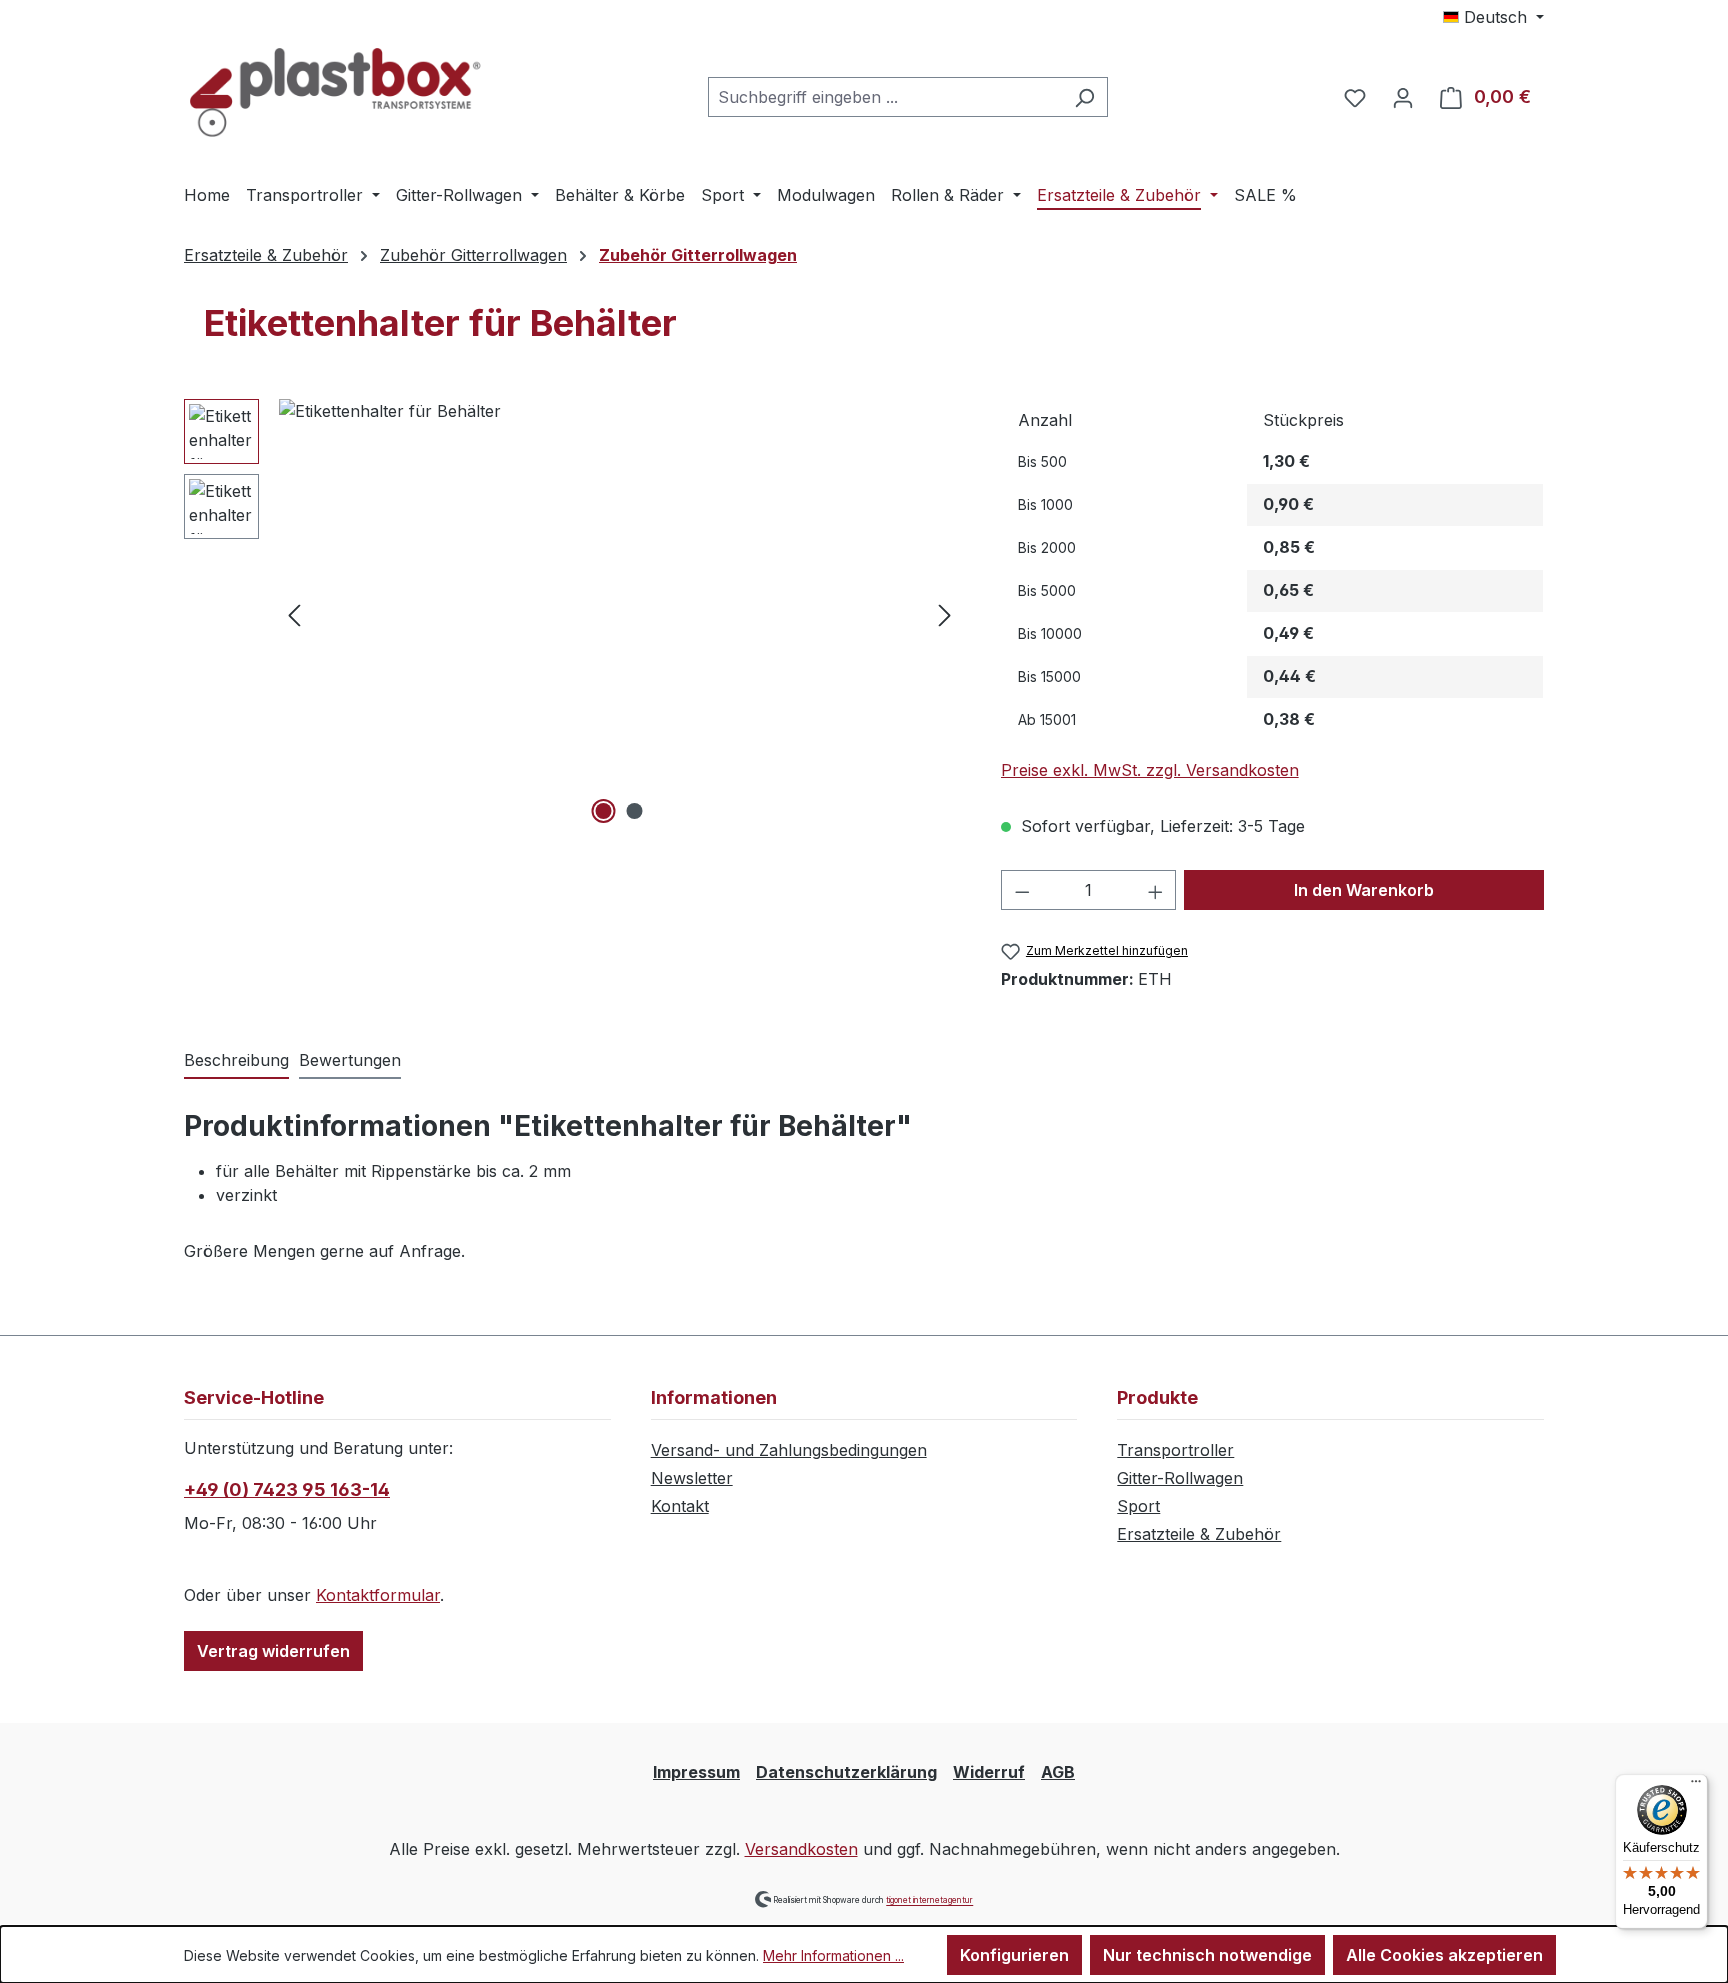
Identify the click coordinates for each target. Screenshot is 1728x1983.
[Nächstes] (945, 614)
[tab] (236, 1061)
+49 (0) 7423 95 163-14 (287, 1489)
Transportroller (1175, 1450)
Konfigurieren (1014, 1955)
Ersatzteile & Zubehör (1199, 1534)
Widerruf (989, 1772)
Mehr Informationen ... (833, 1955)
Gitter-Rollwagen (1180, 1478)
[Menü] (1696, 1786)
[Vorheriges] (294, 614)
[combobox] (885, 97)
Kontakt (680, 1506)
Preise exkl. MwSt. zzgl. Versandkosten (1150, 770)
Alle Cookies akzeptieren (1444, 1955)
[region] (572, 614)
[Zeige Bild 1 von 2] (604, 811)
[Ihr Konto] (1403, 97)
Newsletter (692, 1478)
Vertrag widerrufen (273, 1651)
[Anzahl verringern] (1022, 890)
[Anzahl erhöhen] (1156, 890)
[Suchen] (1084, 97)
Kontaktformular (378, 1595)
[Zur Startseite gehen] (334, 92)
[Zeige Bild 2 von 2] (635, 811)
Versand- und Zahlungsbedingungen (789, 1450)
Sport (1138, 1506)
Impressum (696, 1772)
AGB (1058, 1772)
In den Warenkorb (1364, 890)
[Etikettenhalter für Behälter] (619, 614)
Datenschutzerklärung (846, 1772)
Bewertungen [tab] (350, 1060)
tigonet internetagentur (929, 1901)
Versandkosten (801, 1849)
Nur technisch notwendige (1207, 1955)
